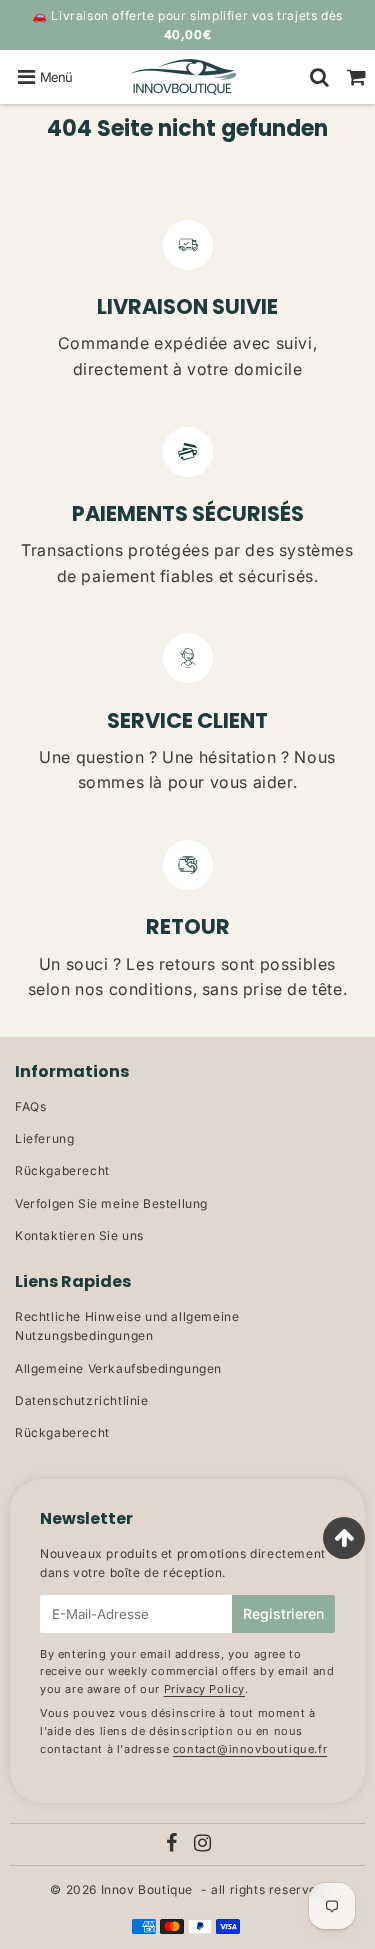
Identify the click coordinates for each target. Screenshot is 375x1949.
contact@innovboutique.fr (250, 1749)
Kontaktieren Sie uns (79, 1235)
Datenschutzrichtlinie (82, 1400)
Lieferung (44, 1138)
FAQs (30, 1106)
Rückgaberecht (62, 1170)
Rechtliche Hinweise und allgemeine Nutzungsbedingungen (127, 1326)
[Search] (319, 77)
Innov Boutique (147, 1889)
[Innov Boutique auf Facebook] (174, 1845)
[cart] (356, 77)
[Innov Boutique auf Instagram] (203, 1845)
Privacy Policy (204, 1689)
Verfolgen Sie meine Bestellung (111, 1203)
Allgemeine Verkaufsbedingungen (118, 1368)
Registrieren (283, 1613)
